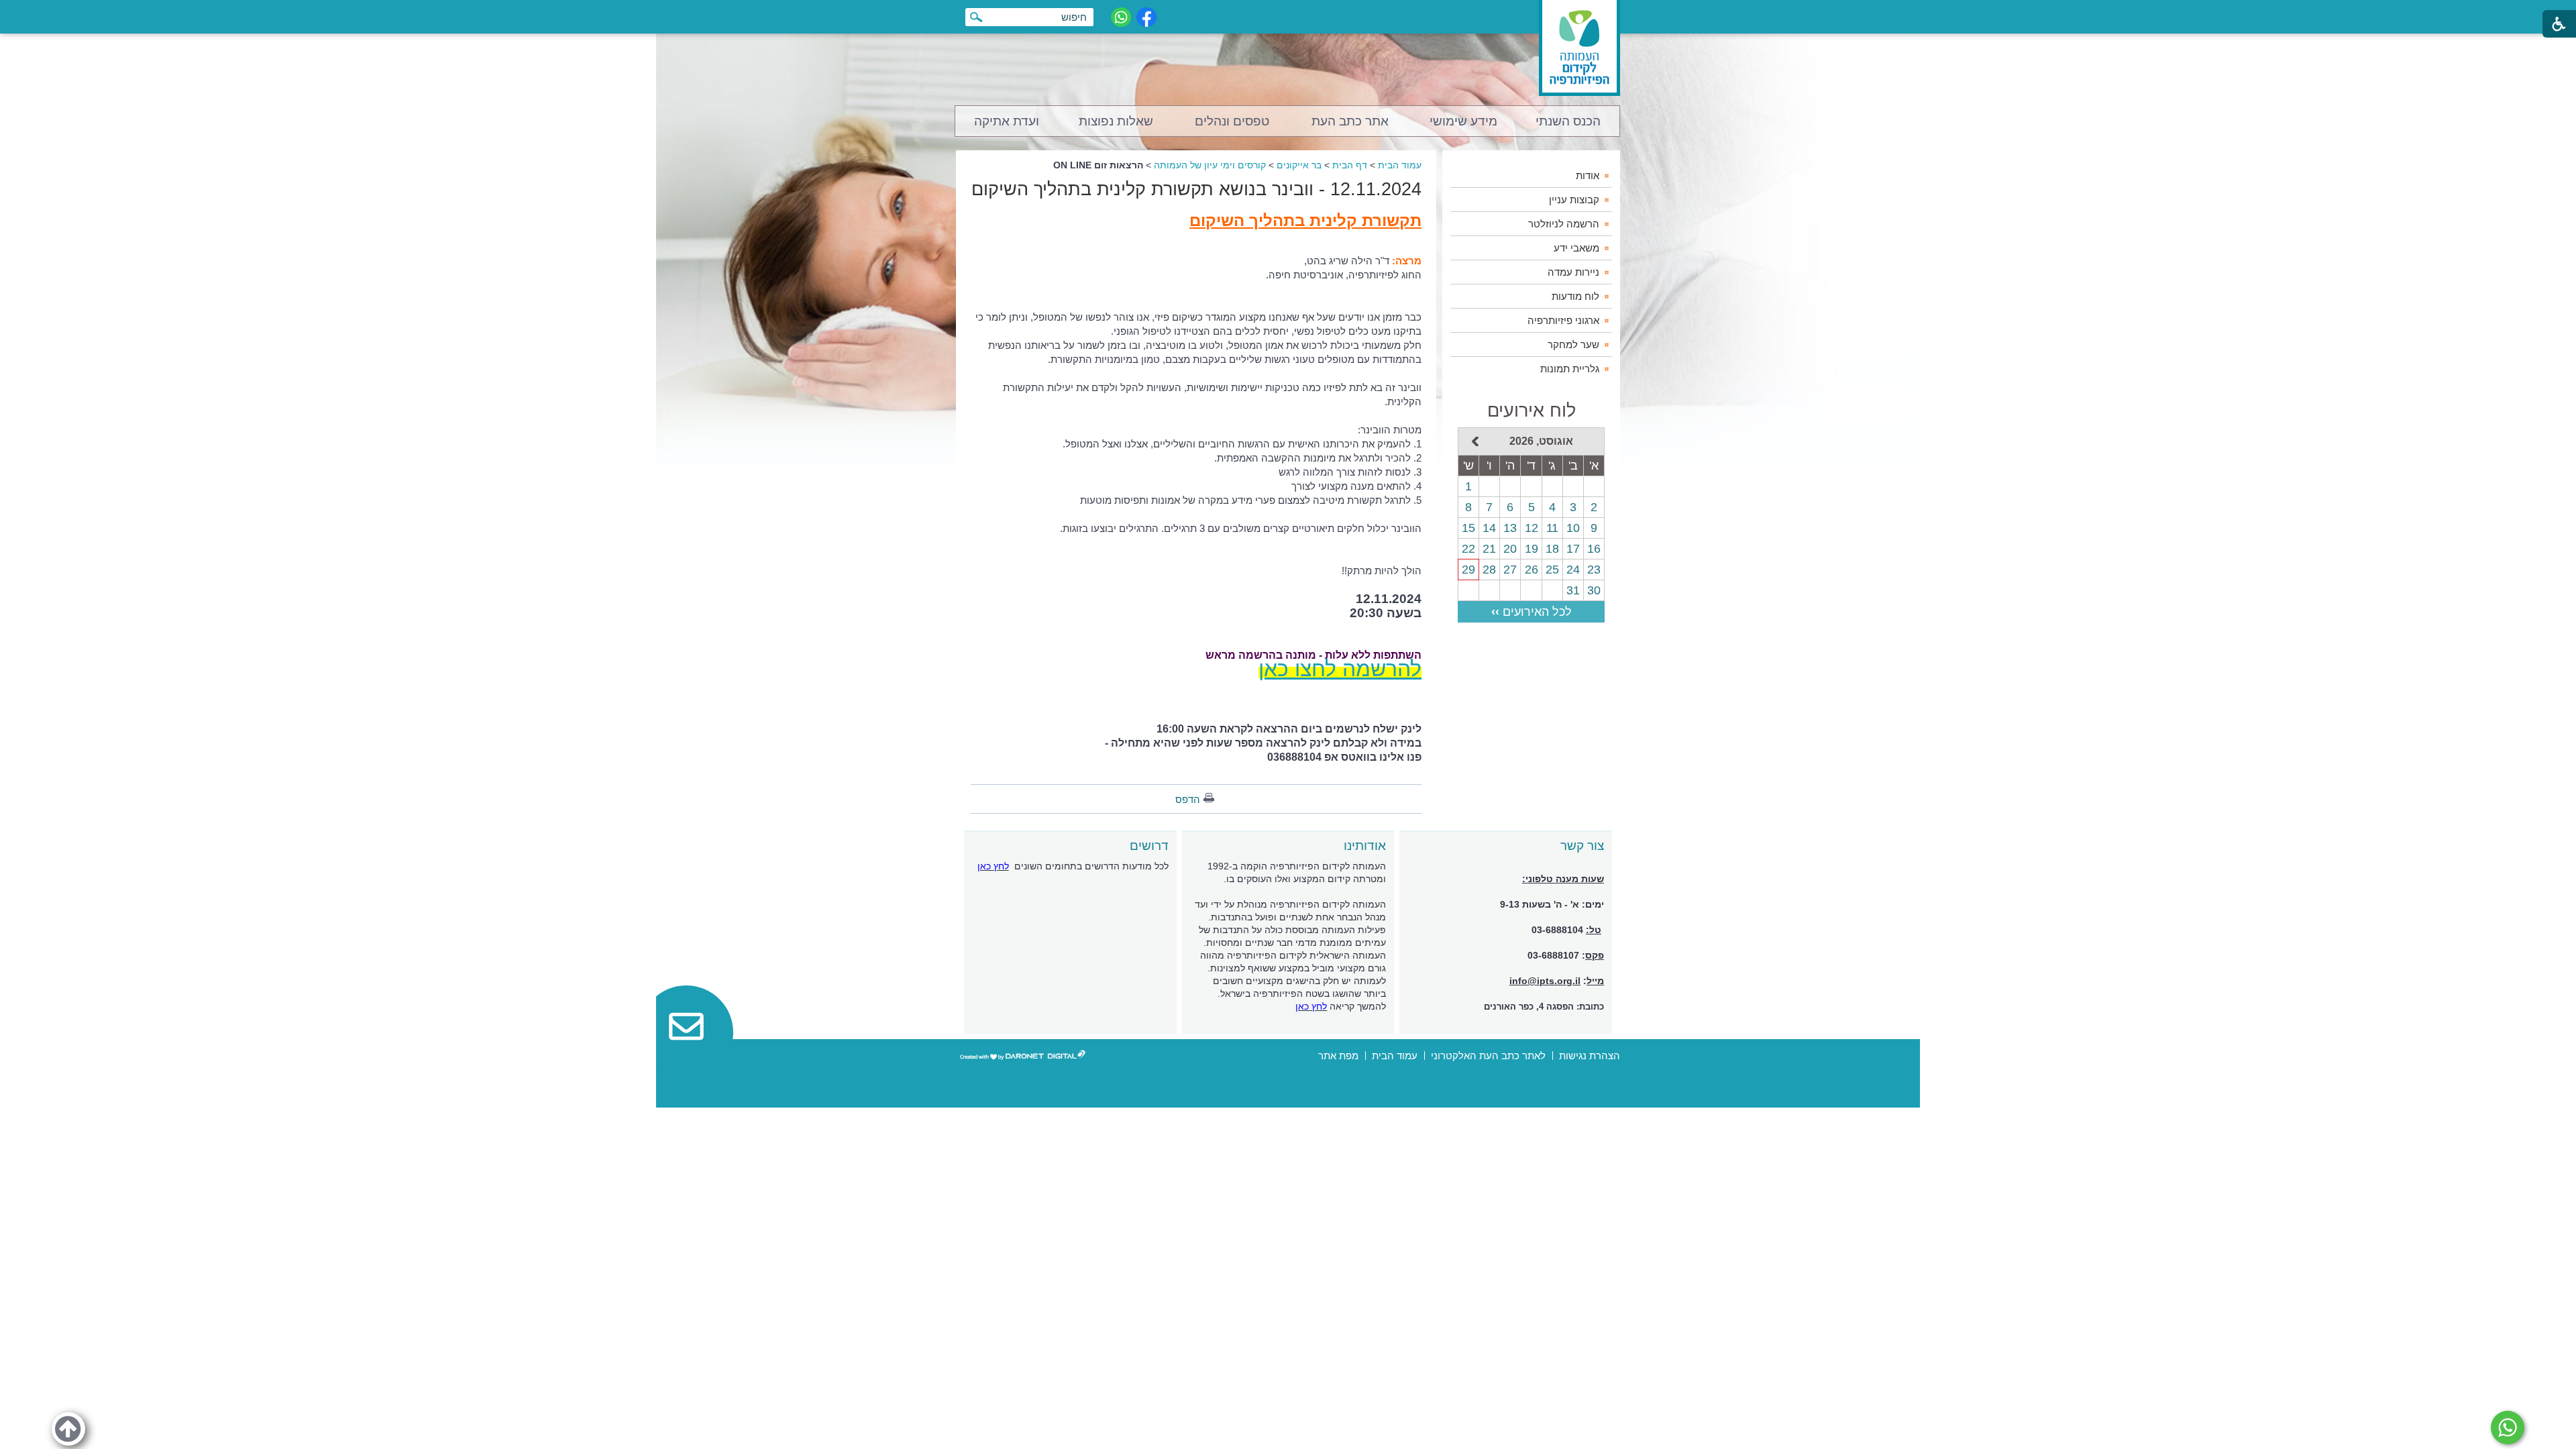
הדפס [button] (1188, 799)
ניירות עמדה (1573, 272)
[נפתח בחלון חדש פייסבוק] (1146, 17)
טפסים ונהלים (1232, 121)
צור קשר (1582, 846)
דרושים (1149, 846)
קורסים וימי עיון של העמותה (1210, 165)
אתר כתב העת (1350, 121)
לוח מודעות (1575, 296)
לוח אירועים (1532, 411)
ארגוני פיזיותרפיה (1563, 320)
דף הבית (1350, 165)
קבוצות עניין (1574, 200)
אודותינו (1365, 846)
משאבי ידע (1576, 248)
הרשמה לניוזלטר (1564, 224)
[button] (68, 1429)
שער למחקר (1573, 344)
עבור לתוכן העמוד (1288, 13)
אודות (1588, 175)
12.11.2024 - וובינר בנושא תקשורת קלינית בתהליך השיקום (1196, 189)
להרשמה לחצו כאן (1340, 669)
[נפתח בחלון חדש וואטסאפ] (1121, 17)
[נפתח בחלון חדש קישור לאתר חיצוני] (2508, 1428)
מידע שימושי (1463, 121)
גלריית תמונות (1570, 369)
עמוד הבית (1400, 165)
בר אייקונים (1299, 165)
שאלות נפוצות (1116, 121)
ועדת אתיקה (1007, 121)
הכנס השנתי (1568, 121)
